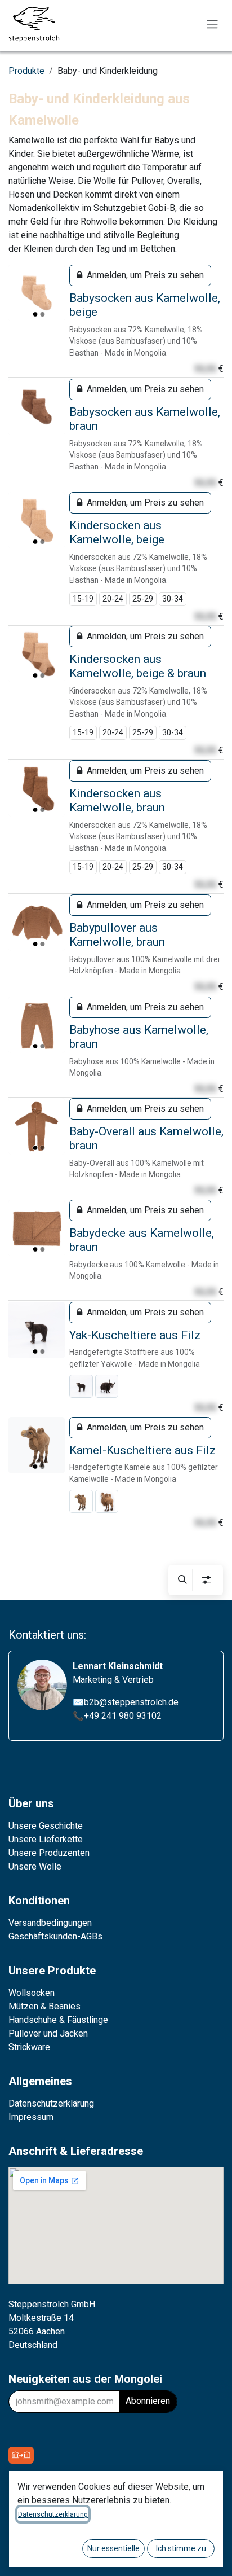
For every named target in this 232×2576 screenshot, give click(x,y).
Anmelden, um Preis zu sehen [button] (145, 275)
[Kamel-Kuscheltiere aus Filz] (37, 1445)
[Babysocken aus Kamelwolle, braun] (37, 407)
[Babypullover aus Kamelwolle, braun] (37, 923)
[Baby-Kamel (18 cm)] (81, 1502)
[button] (182, 1580)
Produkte (26, 71)
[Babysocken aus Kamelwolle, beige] (37, 293)
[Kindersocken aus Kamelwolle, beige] (37, 520)
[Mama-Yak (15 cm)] (107, 1386)
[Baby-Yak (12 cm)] (81, 1386)
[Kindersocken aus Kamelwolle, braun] (37, 788)
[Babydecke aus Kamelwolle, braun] (37, 1228)
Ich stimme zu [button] (181, 2548)
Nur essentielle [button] (113, 2548)
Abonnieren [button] (148, 2401)
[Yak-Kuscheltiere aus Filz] (37, 1330)
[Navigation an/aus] (212, 25)
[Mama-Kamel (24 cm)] (107, 1502)
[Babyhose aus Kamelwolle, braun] (37, 1025)
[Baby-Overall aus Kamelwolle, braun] (37, 1126)
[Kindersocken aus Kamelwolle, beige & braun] (37, 654)
